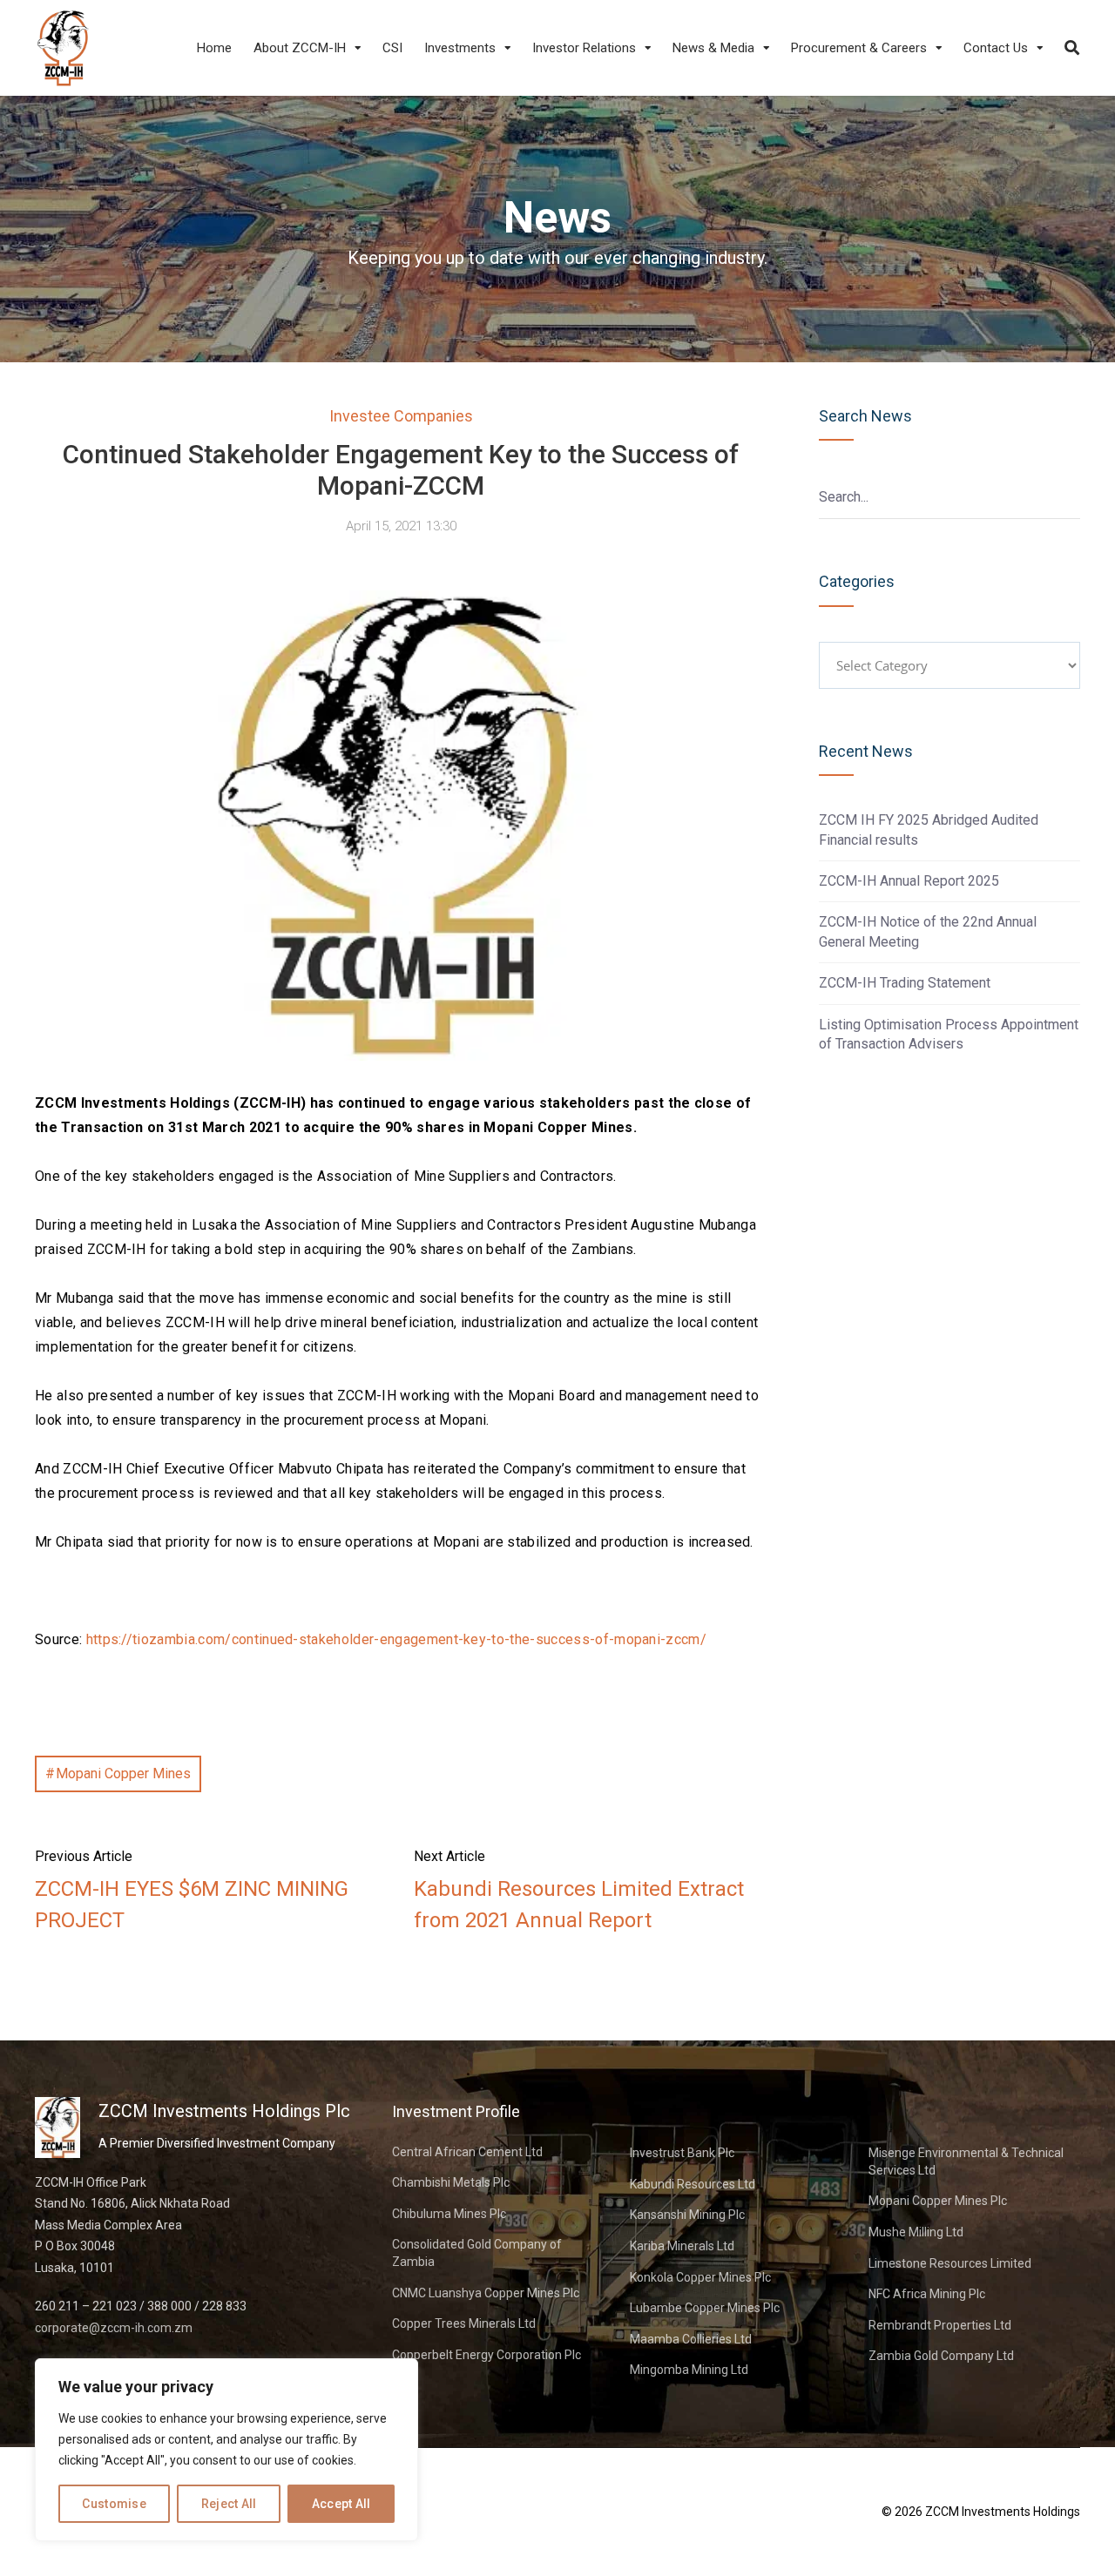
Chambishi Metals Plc (451, 2182)
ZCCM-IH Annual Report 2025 (909, 881)
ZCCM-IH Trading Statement (905, 983)
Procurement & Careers (859, 48)
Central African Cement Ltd (467, 2152)
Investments (460, 48)
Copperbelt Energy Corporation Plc (487, 2355)
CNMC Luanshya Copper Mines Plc (486, 2293)
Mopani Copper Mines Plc (938, 2201)
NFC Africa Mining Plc (927, 2294)
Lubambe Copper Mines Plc (705, 2308)
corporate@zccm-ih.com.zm (114, 2328)
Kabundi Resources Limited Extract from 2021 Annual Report (579, 1905)
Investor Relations (584, 48)
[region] (226, 2450)
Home (214, 48)
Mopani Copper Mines (123, 1774)
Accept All (341, 2504)
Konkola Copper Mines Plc (700, 2277)
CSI (392, 48)
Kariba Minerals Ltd (682, 2246)
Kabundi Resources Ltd (693, 2184)
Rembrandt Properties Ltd (940, 2325)
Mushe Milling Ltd (916, 2232)
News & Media (713, 48)
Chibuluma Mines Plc (449, 2214)
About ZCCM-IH (300, 48)
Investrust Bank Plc (682, 2153)
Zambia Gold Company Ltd (941, 2356)
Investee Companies (401, 416)
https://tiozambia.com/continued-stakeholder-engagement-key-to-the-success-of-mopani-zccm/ (396, 1639)
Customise (114, 2504)
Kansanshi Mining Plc (687, 2215)
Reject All (229, 2504)
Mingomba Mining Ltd (689, 2370)
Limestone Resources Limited (950, 2263)
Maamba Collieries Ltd (691, 2339)
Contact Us (996, 48)
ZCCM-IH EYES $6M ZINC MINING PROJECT (192, 1905)
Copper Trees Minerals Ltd (464, 2323)
